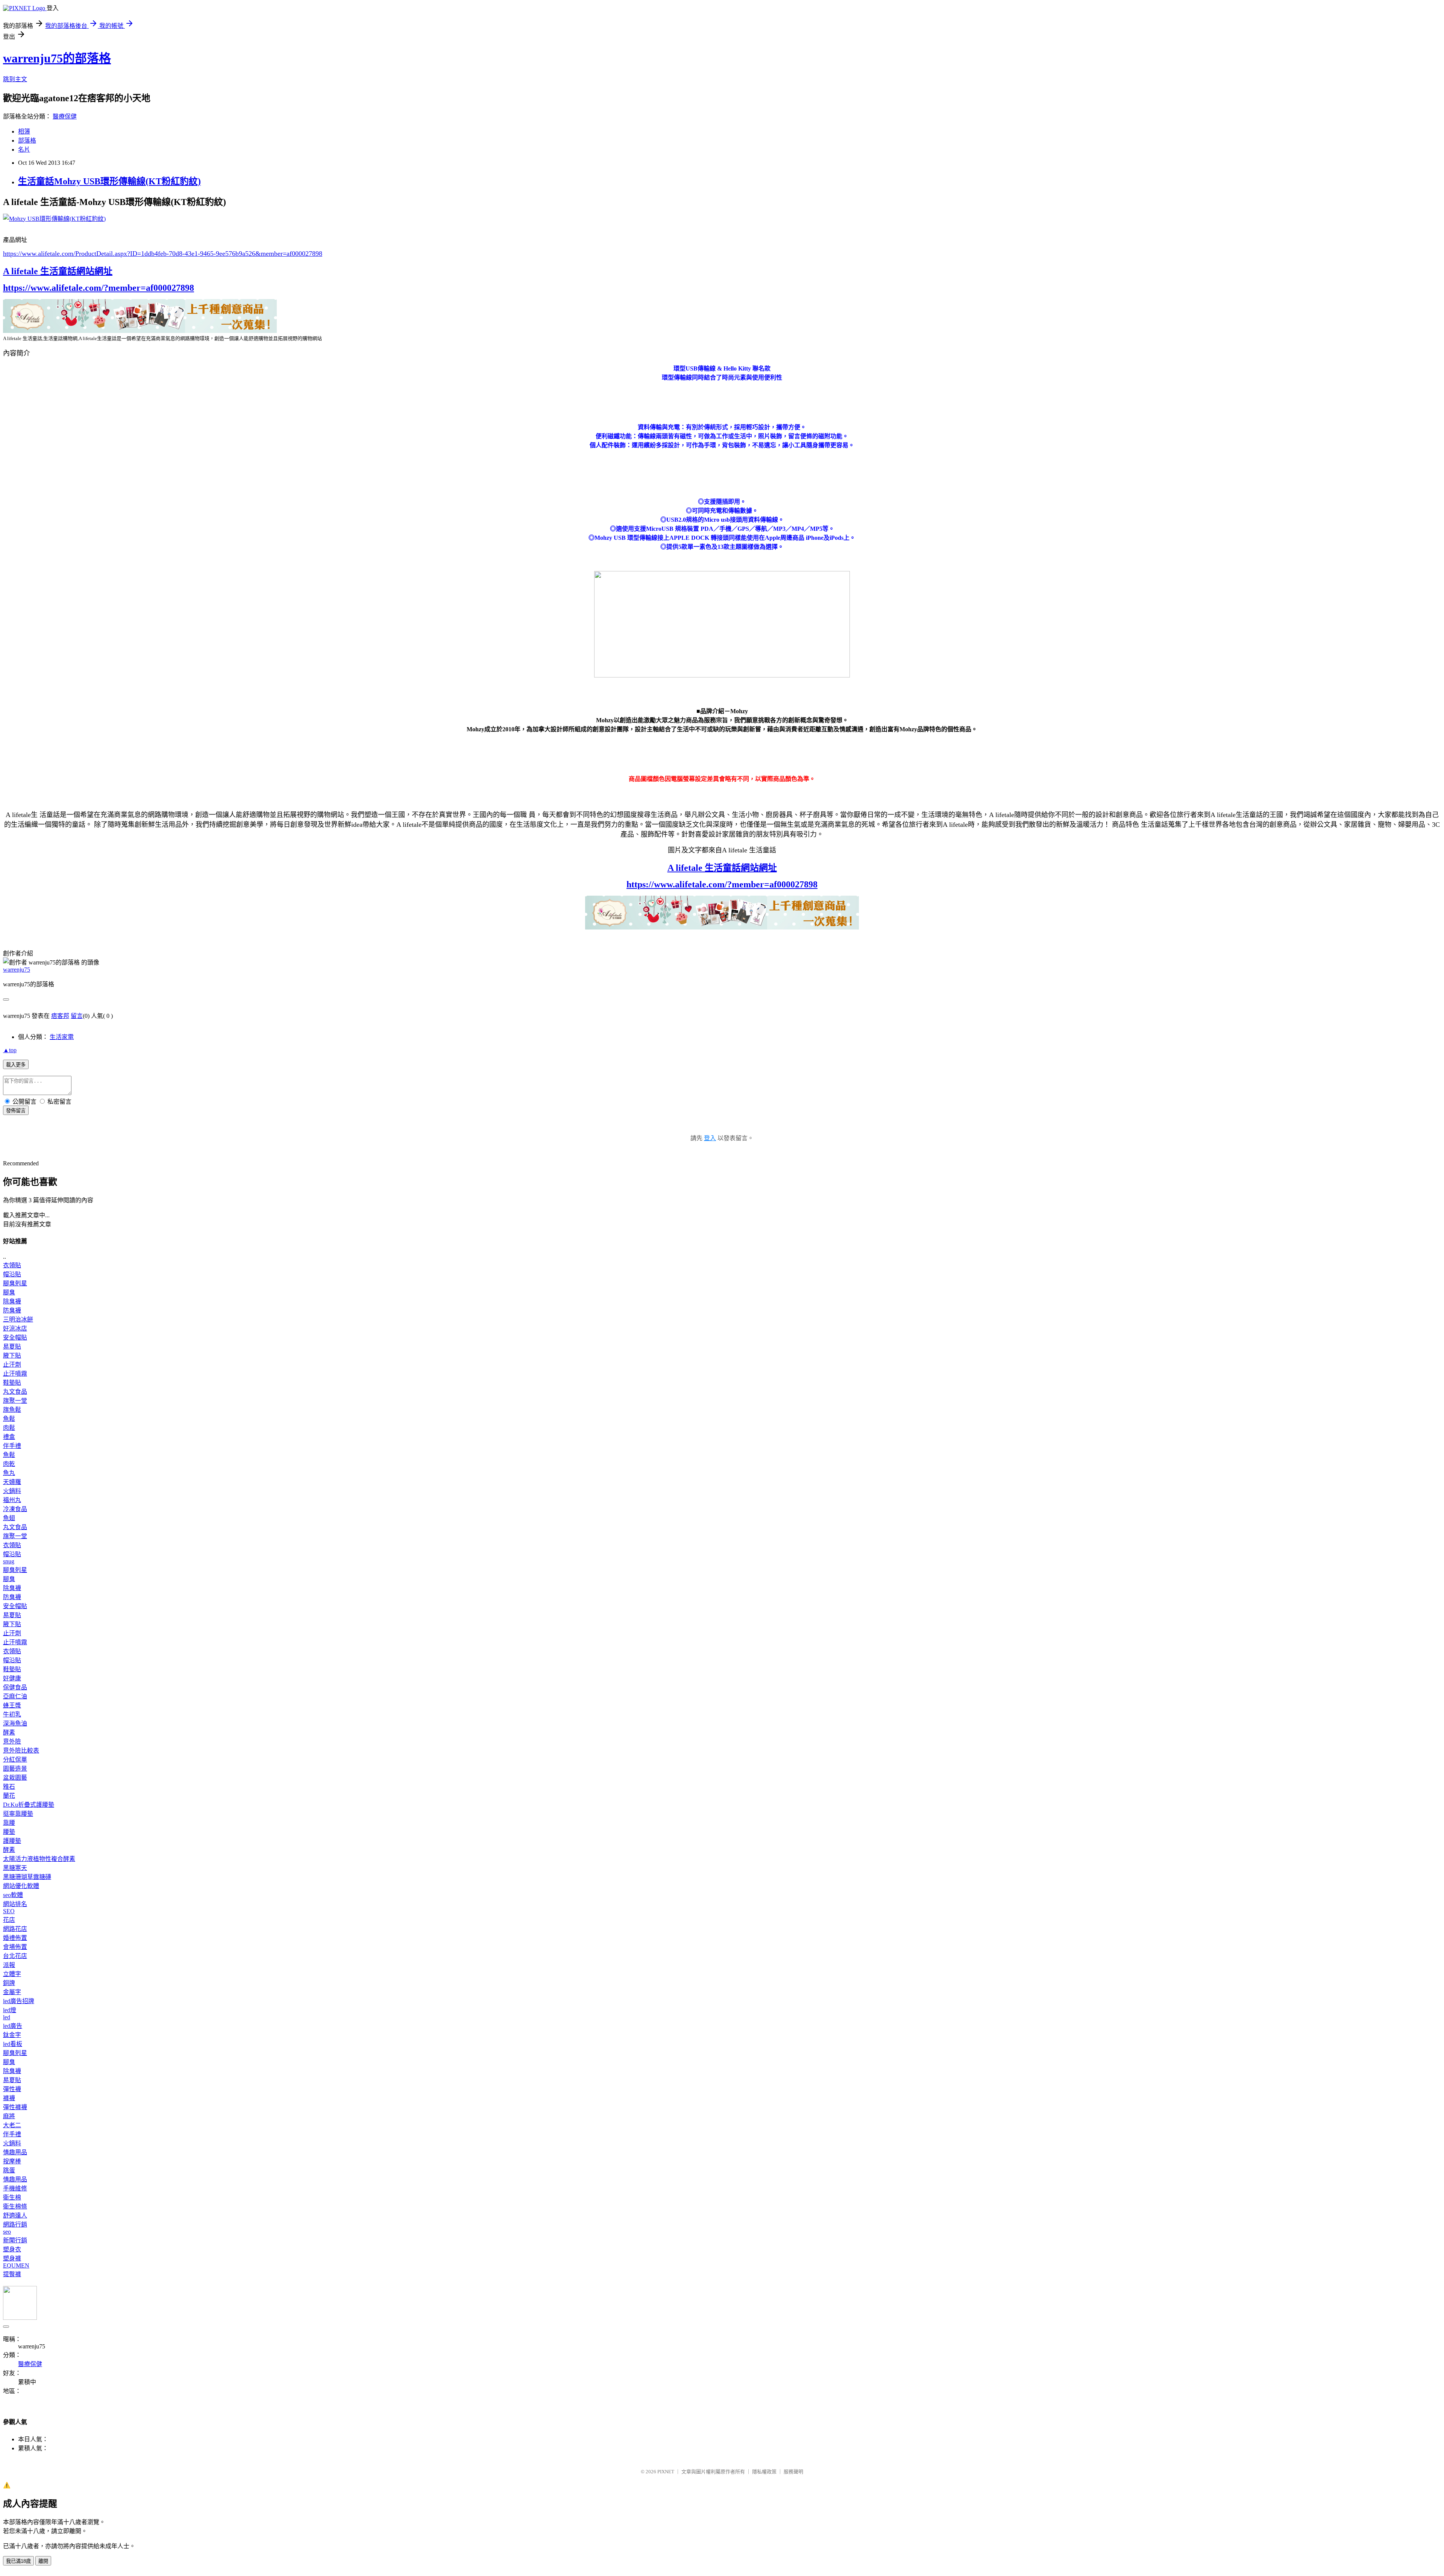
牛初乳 (12, 1714)
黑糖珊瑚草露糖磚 (27, 1877)
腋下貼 (12, 1356)
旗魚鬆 (12, 1410)
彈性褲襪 (15, 2107)
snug (9, 1561)
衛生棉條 (15, 2206)
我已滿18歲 (18, 2561)
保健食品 (15, 1687)
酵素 (9, 1732)
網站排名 (15, 1904)
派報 (9, 1965)
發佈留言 (16, 1111)
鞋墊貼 (12, 1383)
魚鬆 (9, 1419)
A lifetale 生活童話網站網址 (58, 271)
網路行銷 (15, 2224)
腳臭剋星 (15, 1283)
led (7, 2017)
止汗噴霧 (15, 1374)
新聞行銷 (15, 2240)
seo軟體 (13, 1895)
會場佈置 (15, 1947)
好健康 (12, 1678)
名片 (24, 150)
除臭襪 (12, 1301)
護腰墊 (12, 1841)
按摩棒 (12, 2161)
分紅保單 (15, 1760)
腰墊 (9, 1832)
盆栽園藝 (15, 1778)
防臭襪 (12, 1310)
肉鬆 (9, 1428)
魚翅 (9, 1518)
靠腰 (9, 1823)
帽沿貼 (12, 1274)
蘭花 (9, 1796)
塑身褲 (12, 2258)
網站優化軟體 (21, 1886)
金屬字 (12, 1992)
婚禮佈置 (15, 1938)
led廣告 (13, 2026)
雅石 (9, 1787)
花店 (9, 1920)
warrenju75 (17, 970)
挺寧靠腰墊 (18, 1814)
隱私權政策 (764, 2472)
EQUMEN (16, 2265)
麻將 (9, 2116)
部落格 (27, 140)
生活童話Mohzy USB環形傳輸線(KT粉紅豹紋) (109, 181)
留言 (77, 1016)
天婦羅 (12, 1482)
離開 (43, 2561)
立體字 (12, 1974)
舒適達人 (15, 2215)
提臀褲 (12, 2274)
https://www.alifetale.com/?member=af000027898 (99, 288)
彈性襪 (12, 2089)
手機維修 (15, 2188)
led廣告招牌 (19, 2001)
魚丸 (9, 1473)
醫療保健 (65, 116)
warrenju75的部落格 (57, 58)
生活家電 (62, 1037)
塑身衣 (12, 2249)
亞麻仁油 (15, 1696)
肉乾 (9, 1464)
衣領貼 (12, 1265)
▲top (10, 1050)
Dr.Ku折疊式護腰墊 (29, 1805)
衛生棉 (12, 2197)
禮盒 (9, 1437)
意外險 (12, 1741)
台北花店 (15, 1956)
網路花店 (15, 1929)
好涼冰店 (15, 1328)
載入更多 (16, 1065)
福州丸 (12, 1500)
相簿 (24, 131)
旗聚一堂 (15, 1401)
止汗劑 (12, 1365)
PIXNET (666, 2472)
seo (7, 2232)
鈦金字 (12, 2035)
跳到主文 (15, 79)
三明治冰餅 (18, 1319)
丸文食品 (15, 1392)
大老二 (12, 2125)
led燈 (10, 2010)
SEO (9, 1911)
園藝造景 (15, 1769)
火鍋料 (12, 1491)
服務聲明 (793, 2472)
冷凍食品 (15, 1509)
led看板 (13, 2044)
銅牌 (9, 1983)
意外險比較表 (21, 1750)
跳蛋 (9, 2170)
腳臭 (9, 1292)
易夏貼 (12, 1346)
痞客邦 (60, 1016)
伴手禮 (12, 1446)
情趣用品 (15, 2152)
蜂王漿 (12, 1705)
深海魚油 (15, 1723)
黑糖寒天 (15, 1868)
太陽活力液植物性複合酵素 (39, 1859)
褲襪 (9, 2098)
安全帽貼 (15, 1337)
